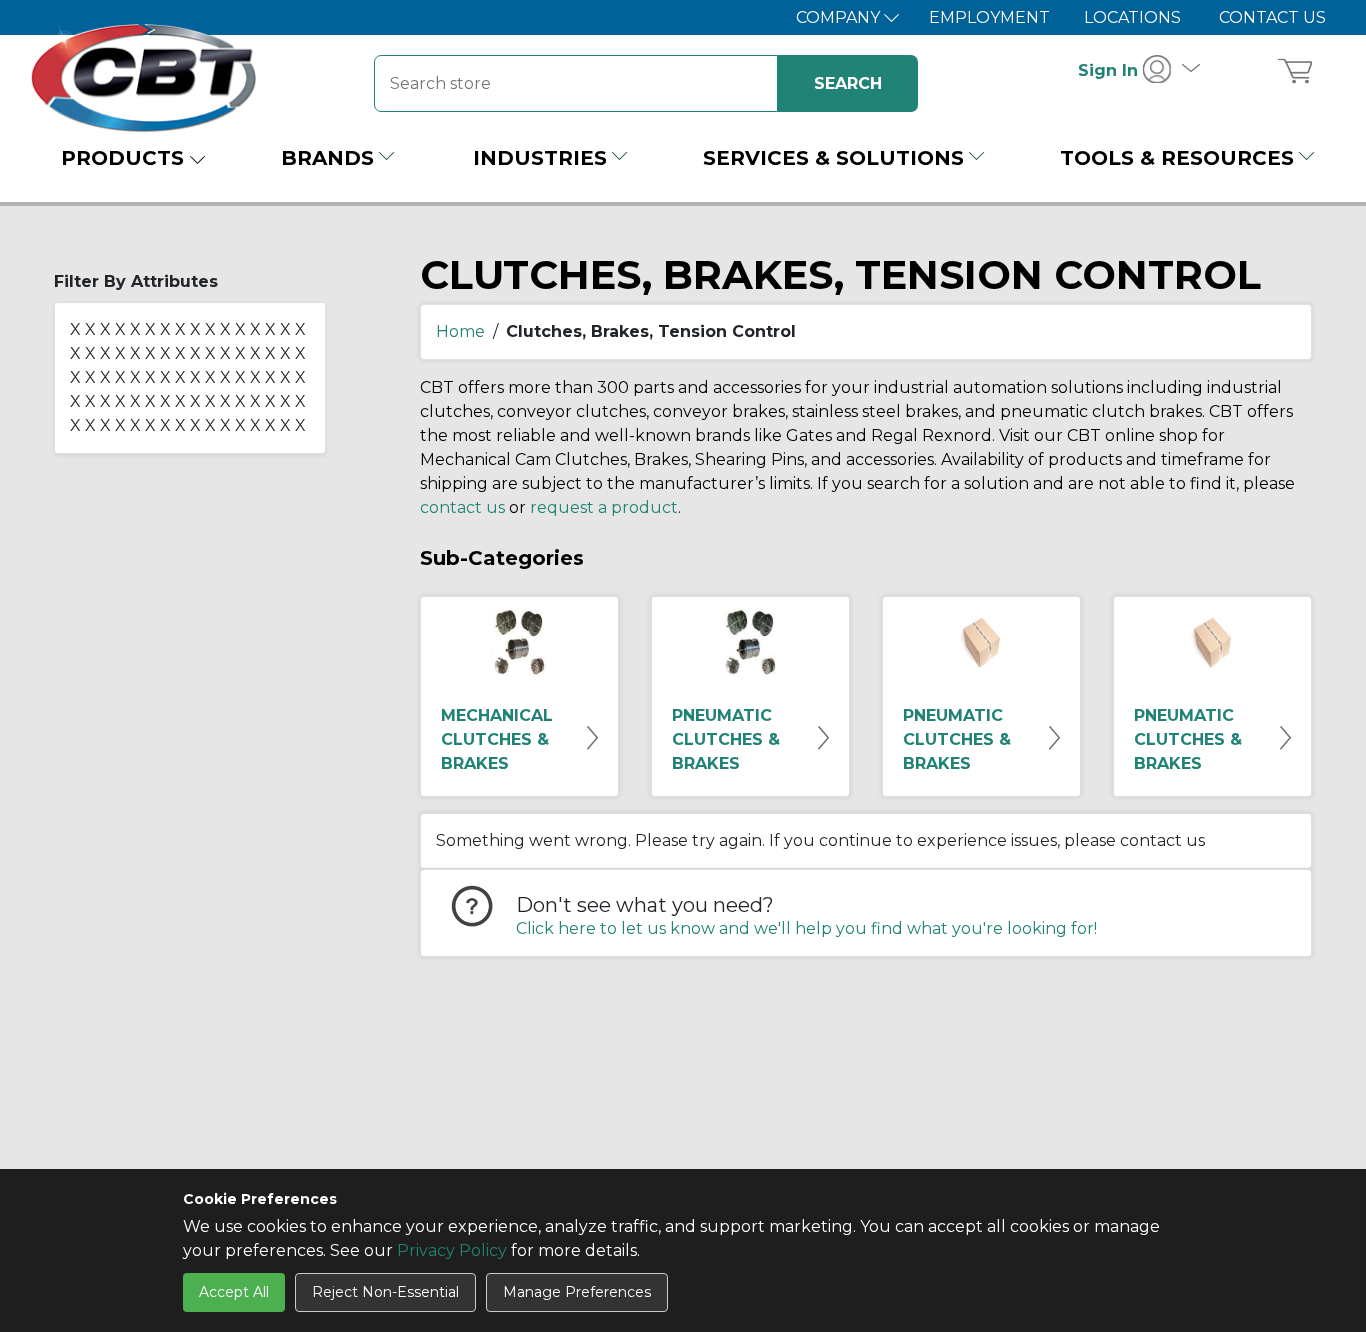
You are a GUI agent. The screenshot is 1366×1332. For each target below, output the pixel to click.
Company (840, 17)
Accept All (234, 1292)
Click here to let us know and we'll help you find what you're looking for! (806, 928)
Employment (989, 17)
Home (460, 331)
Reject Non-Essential (385, 1292)
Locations (1132, 17)
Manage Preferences (577, 1292)
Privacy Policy (452, 1250)
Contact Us (1272, 17)
